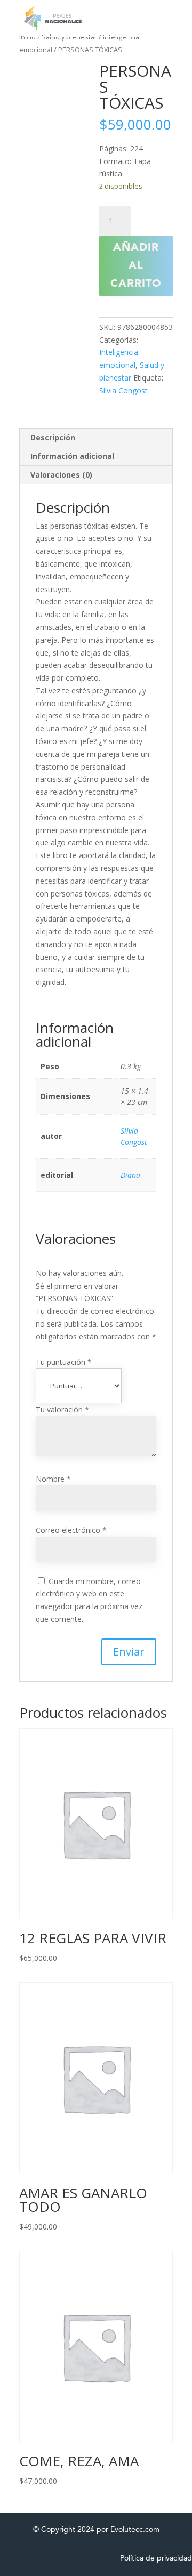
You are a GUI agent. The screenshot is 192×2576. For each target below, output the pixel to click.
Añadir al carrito (136, 266)
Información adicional (72, 456)
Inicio (27, 37)
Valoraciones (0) (61, 475)
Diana (130, 1175)
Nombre (53, 1479)
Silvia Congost (123, 390)
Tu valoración (62, 1410)
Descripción (53, 437)
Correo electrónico (71, 1530)
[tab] (96, 438)
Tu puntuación (64, 1362)
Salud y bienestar (69, 37)
